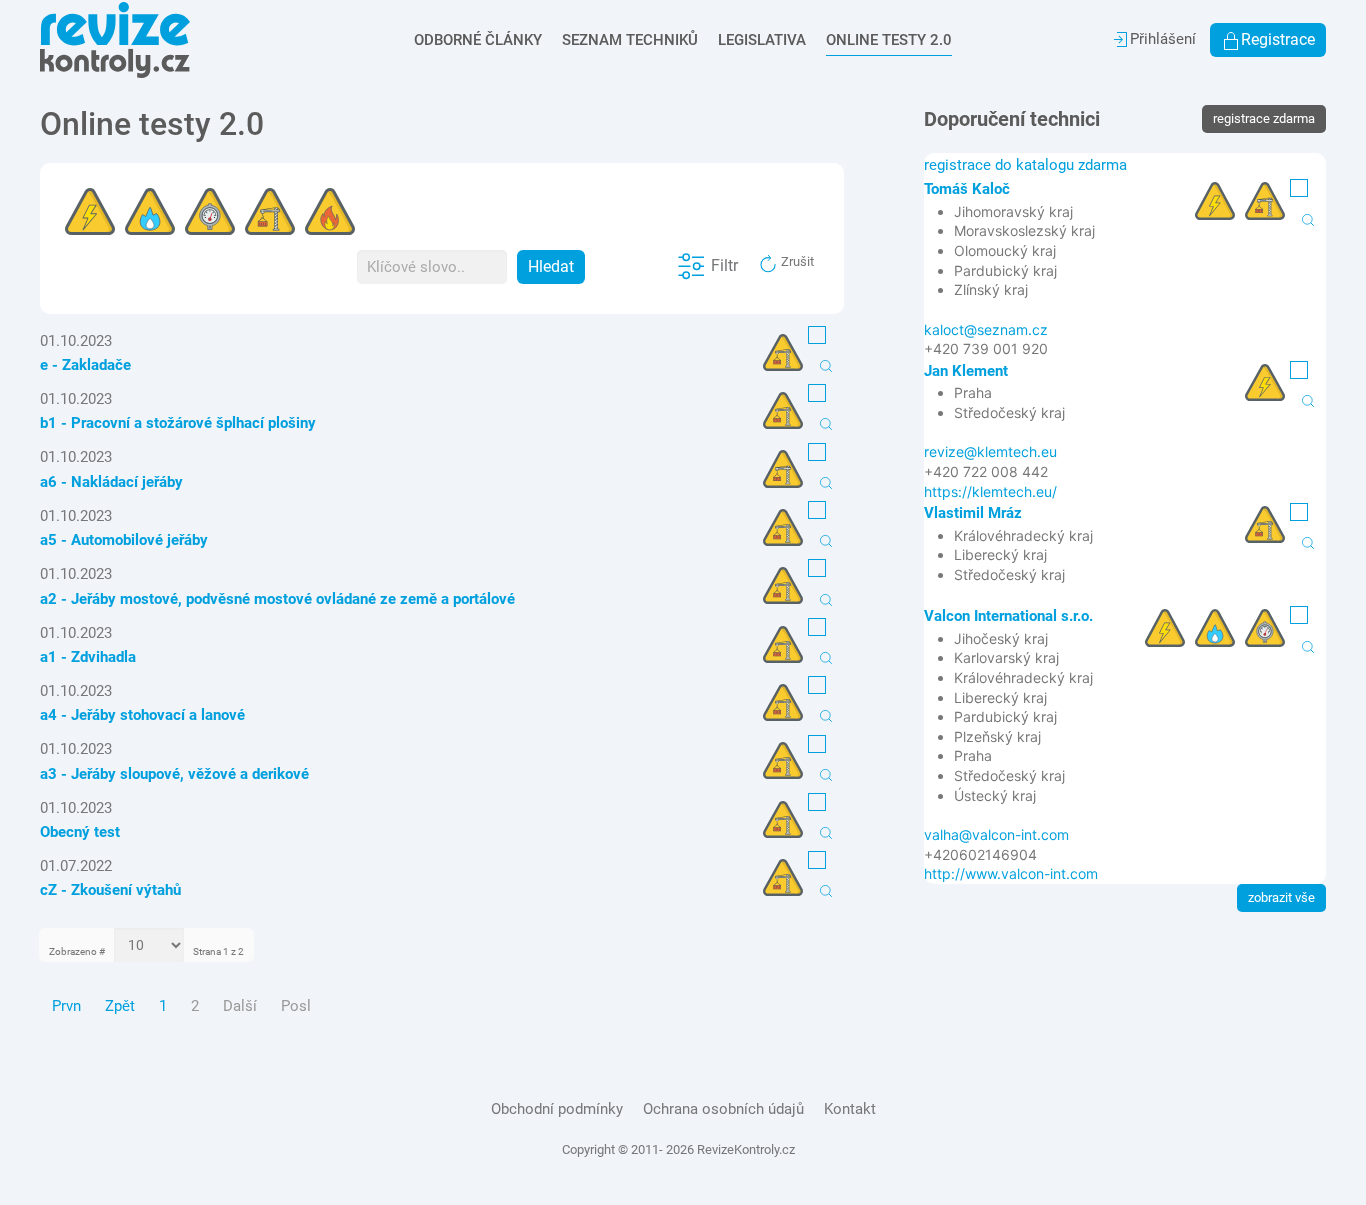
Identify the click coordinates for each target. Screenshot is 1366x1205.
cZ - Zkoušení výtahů (110, 890)
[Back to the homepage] (115, 40)
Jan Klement (966, 371)
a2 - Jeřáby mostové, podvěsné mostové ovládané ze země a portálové (277, 599)
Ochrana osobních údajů (723, 1109)
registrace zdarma (1264, 118)
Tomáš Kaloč (967, 189)
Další (240, 1006)
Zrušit (796, 261)
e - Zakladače (85, 365)
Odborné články (478, 40)
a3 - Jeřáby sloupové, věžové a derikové (174, 774)
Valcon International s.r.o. (1008, 616)
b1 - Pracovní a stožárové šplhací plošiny (178, 423)
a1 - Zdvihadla (88, 657)
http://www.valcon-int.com (1011, 873)
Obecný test (80, 832)
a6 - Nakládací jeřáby (111, 482)
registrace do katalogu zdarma (1025, 165)
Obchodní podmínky (557, 1109)
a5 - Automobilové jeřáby (124, 540)
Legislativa (762, 40)
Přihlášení (1163, 39)
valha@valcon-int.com (996, 834)
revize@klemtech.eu (990, 451)
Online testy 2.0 (889, 40)
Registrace (1278, 39)
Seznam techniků (630, 40)
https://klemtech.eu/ (990, 491)
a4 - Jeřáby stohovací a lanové (142, 715)
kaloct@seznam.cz (986, 329)
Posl (296, 1006)
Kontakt (850, 1109)
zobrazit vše (1281, 897)
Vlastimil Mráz (973, 513)
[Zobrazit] (826, 365)
